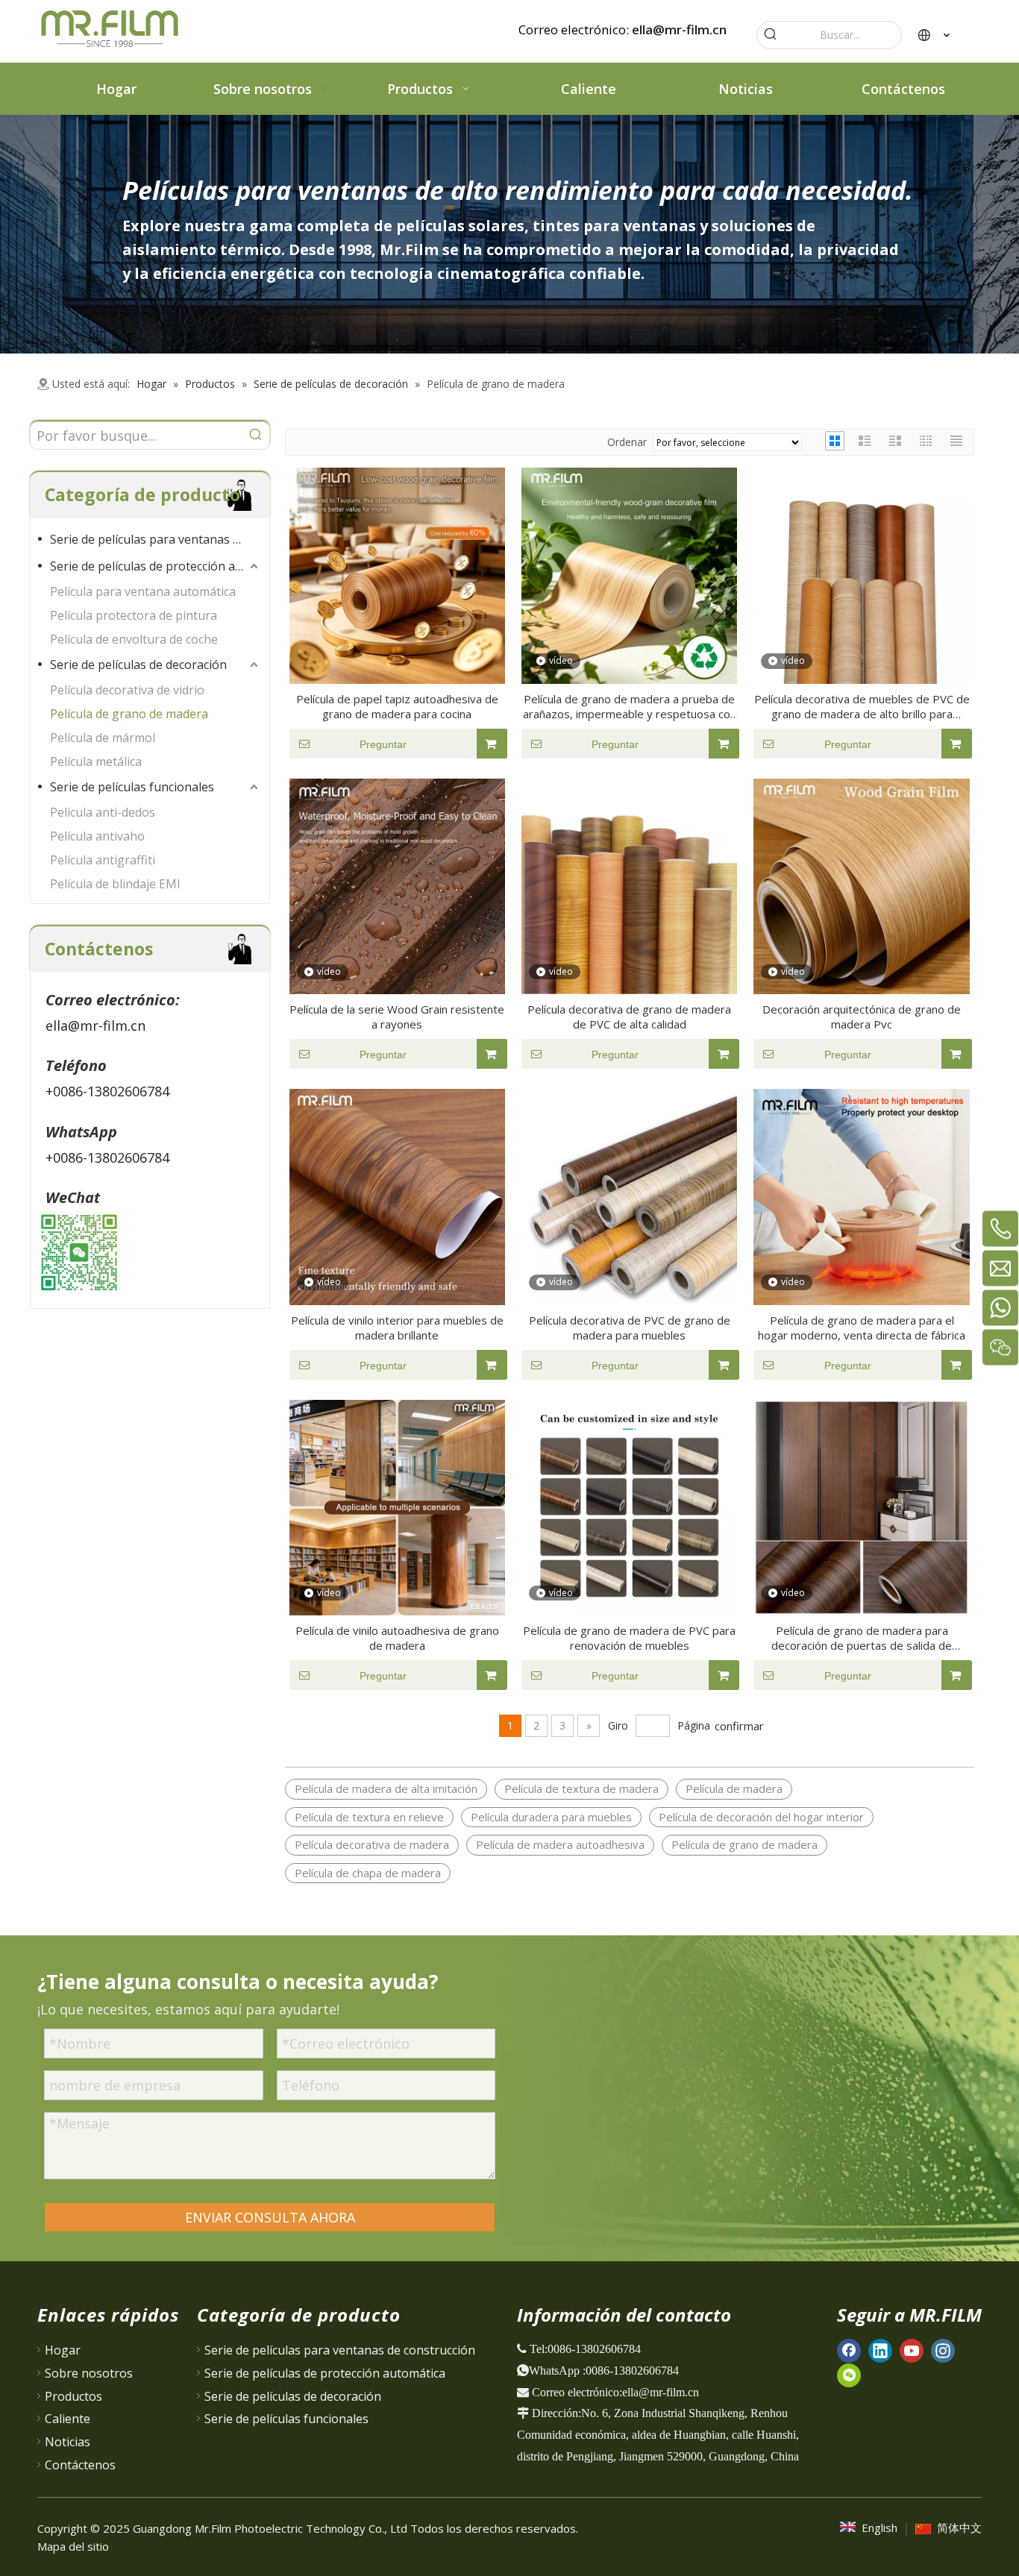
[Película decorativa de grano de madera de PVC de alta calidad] (629, 885)
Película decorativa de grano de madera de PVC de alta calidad (629, 1017)
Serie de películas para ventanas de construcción (156, 539)
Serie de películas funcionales (132, 787)
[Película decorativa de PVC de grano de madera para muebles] (629, 1196)
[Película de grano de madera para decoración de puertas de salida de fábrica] (861, 1506)
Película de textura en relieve (369, 1817)
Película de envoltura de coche (134, 639)
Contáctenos (80, 2465)
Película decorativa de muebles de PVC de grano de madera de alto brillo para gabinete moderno (862, 706)
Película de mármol (103, 738)
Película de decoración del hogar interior (761, 1817)
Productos (73, 2396)
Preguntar (383, 744)
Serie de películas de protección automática (156, 566)
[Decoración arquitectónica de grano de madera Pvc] (861, 885)
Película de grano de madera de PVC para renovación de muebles (629, 1638)
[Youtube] (912, 2350)
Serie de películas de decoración (138, 665)
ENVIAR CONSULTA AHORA (270, 2217)
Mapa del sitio (73, 2546)
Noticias (68, 2442)
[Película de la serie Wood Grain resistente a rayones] (397, 885)
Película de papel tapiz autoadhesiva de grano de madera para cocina (397, 706)
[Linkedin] (880, 2350)
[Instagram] (943, 2350)
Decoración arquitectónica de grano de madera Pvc (862, 1017)
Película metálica (96, 761)
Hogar (63, 2350)
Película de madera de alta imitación (386, 1788)
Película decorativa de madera (372, 1844)
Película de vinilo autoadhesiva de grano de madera (397, 1638)
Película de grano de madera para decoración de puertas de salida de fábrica (862, 1638)
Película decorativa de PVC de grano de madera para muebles (630, 1328)
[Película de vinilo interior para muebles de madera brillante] (397, 1196)
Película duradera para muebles (551, 1817)
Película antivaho (97, 836)
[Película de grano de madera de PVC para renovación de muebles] (629, 1506)
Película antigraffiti (103, 860)
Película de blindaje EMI (115, 884)
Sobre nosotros (89, 2373)
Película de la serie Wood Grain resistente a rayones (397, 1017)
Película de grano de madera (129, 714)
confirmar (739, 1726)
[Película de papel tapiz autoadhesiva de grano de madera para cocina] (397, 574)
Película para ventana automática (143, 591)
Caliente (68, 2419)
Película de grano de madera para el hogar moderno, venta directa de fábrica (862, 1328)
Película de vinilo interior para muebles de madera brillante (397, 1328)
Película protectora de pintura (134, 615)
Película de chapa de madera (368, 1873)
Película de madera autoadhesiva (560, 1844)
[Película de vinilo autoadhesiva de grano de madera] (397, 1506)
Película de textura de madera (581, 1788)
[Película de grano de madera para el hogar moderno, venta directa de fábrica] (861, 1196)
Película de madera (734, 1788)
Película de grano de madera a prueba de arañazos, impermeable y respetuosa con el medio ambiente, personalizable (630, 706)
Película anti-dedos (103, 812)
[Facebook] (849, 2350)
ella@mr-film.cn (679, 29)
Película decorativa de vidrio (127, 690)
